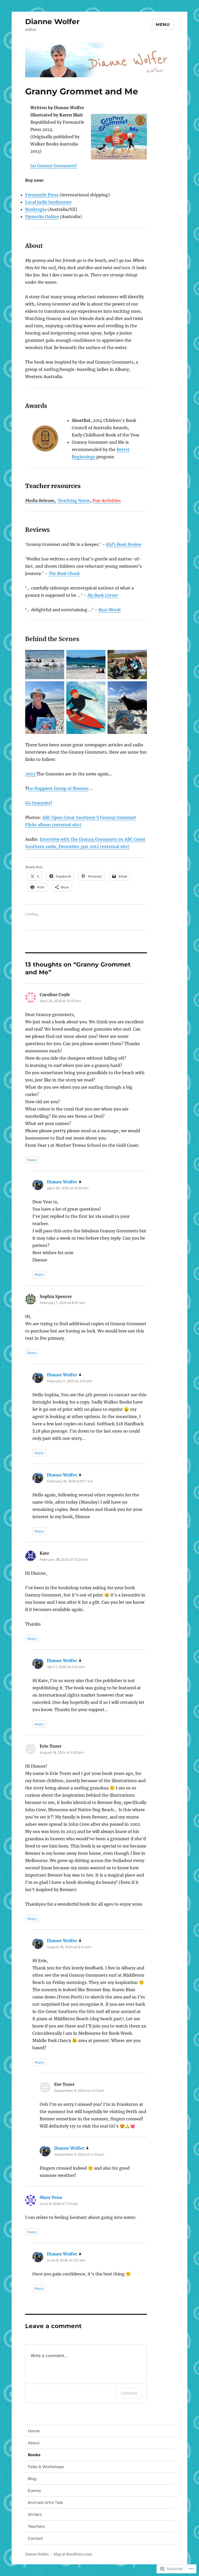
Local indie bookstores (48, 202)
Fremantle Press (42, 195)
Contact (35, 2538)
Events (34, 2491)
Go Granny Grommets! (54, 166)
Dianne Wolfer (52, 22)
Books (34, 2455)
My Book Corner (103, 595)
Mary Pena (51, 2197)
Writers (35, 2514)
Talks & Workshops (46, 2467)
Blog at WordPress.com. (73, 2554)
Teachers (36, 2526)
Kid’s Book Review (124, 544)
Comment (129, 2393)
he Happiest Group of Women (58, 788)
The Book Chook (64, 573)
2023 (30, 774)
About (34, 2443)
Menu (163, 25)
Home (34, 2431)
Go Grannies (38, 803)
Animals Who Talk (45, 2502)
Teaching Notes (73, 501)
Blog (32, 2479)
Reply (32, 1160)
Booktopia (36, 209)
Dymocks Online (42, 217)
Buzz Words (110, 610)
